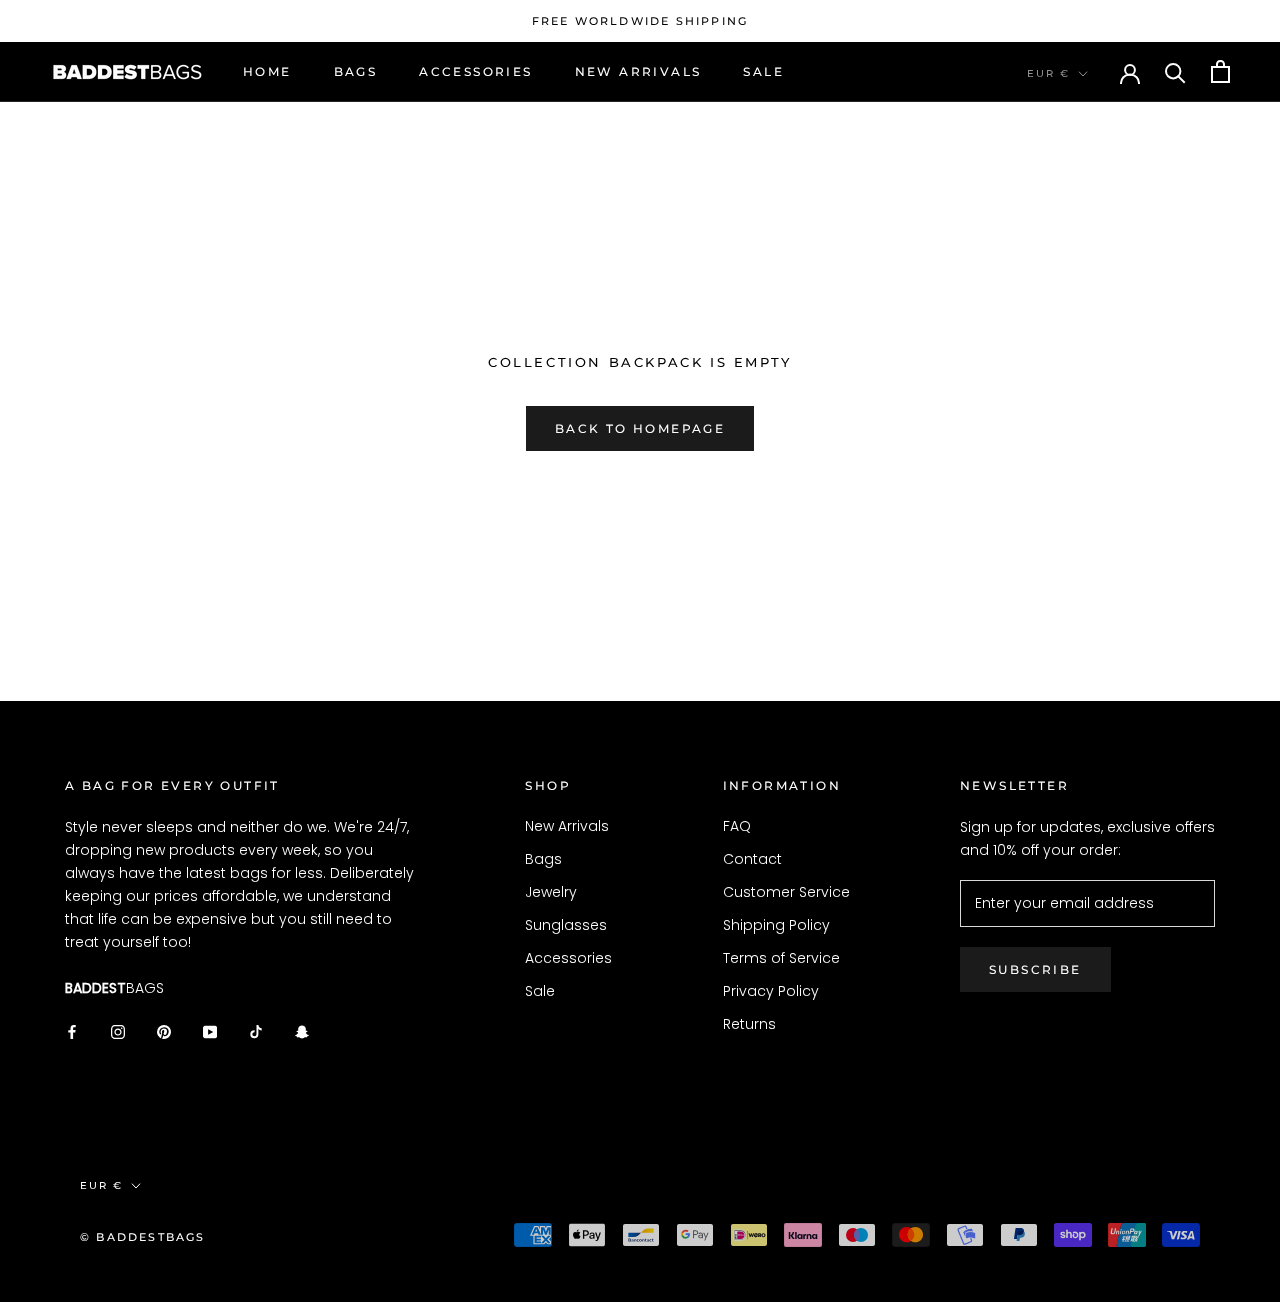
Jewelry (551, 892)
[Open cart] (1220, 71)
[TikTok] (256, 1031)
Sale (763, 71)
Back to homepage (640, 428)
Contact (752, 859)
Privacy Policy (771, 991)
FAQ (737, 826)
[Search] (1175, 71)
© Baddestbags (143, 1237)
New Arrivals (638, 71)
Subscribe (1035, 969)
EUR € (1048, 73)
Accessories (475, 71)
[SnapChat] (302, 1031)
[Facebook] (72, 1031)
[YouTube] (210, 1031)
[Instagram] (118, 1031)
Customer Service (786, 892)
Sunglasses (566, 925)
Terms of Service (781, 958)
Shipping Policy (776, 925)
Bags (356, 71)
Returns (749, 1024)
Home (267, 71)
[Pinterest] (164, 1031)
